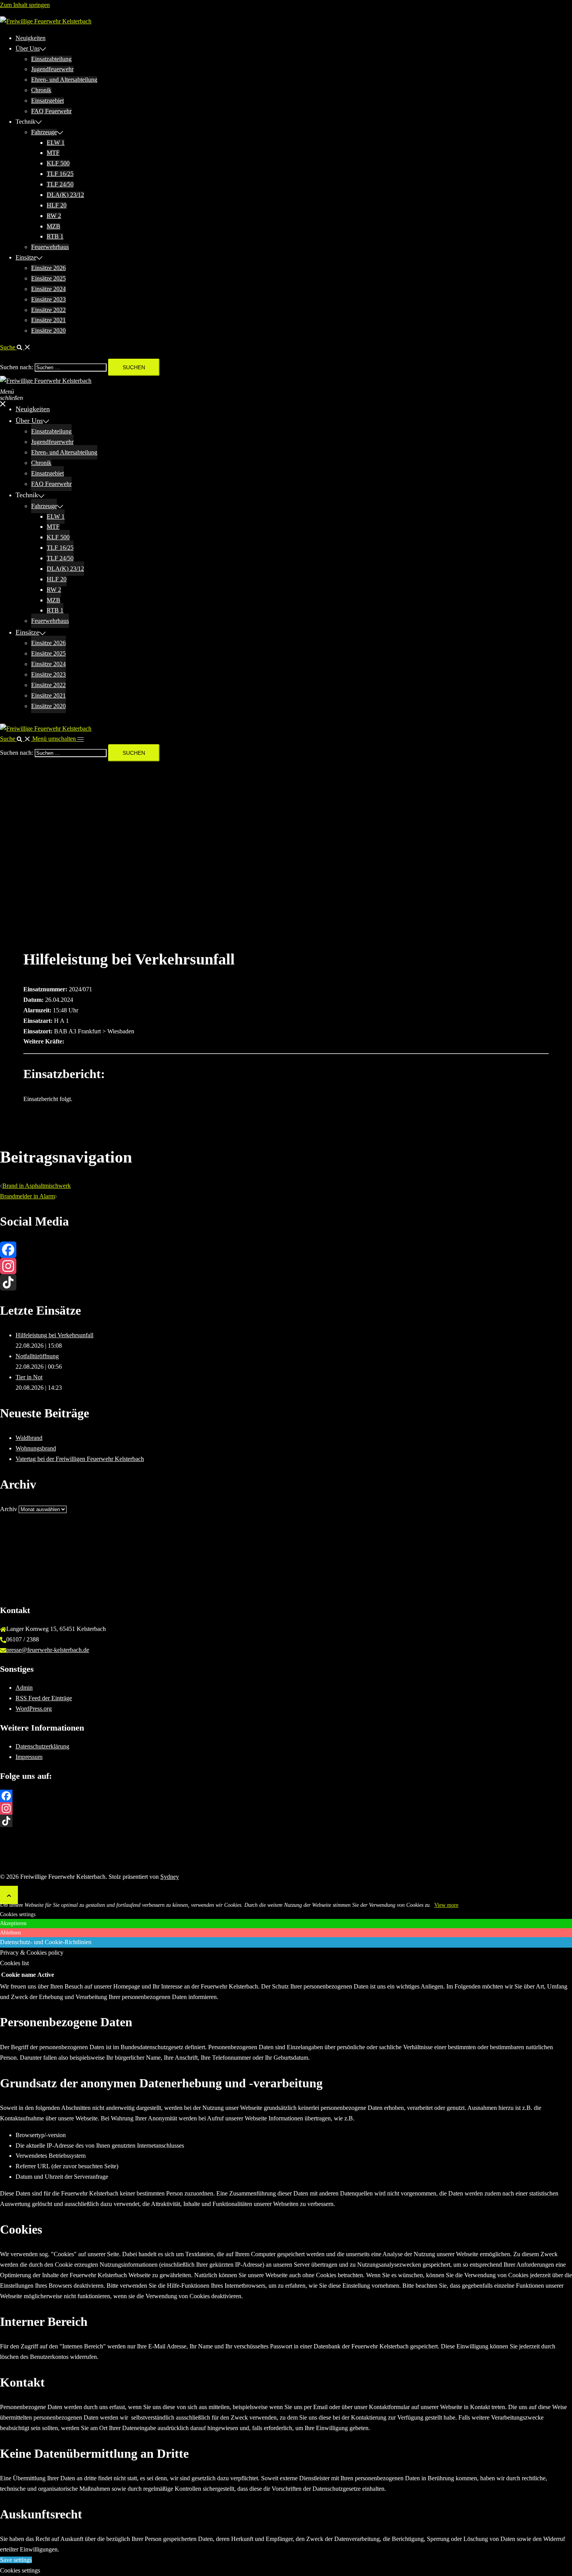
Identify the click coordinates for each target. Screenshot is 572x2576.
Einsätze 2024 (48, 289)
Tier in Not (29, 1377)
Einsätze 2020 (48, 331)
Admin (24, 1688)
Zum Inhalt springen (25, 5)
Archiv (9, 1509)
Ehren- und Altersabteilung (64, 80)
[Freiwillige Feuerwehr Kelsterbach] (46, 21)
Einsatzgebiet (47, 101)
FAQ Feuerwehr (51, 111)
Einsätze (26, 257)
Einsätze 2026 (48, 268)
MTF (53, 153)
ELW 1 (56, 143)
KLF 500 (58, 163)
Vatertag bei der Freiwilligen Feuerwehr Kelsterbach (80, 1459)
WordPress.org (34, 1709)
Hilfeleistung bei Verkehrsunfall (54, 1335)
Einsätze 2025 (48, 278)
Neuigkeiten (31, 38)
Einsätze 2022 (48, 310)
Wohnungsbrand (36, 1448)
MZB (54, 226)
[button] (15, 347)
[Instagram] (286, 1266)
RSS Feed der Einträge (44, 1698)
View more (446, 1905)
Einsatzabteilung (51, 59)
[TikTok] (286, 1282)
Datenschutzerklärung (42, 1746)
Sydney (170, 1877)
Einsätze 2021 (48, 320)
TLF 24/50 (60, 184)
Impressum (29, 1757)
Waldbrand (29, 1438)
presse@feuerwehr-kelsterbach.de (48, 1650)
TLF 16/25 (60, 174)
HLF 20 (57, 205)
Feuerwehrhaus (50, 247)
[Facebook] (286, 1250)
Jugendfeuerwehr (52, 69)
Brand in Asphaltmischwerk (37, 1186)
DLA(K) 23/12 (65, 195)
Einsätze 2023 (48, 299)
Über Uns (28, 48)
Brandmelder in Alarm (27, 1196)
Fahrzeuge (44, 132)
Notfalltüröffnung (37, 1356)
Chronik (41, 90)
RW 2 (54, 216)
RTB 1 (55, 236)
